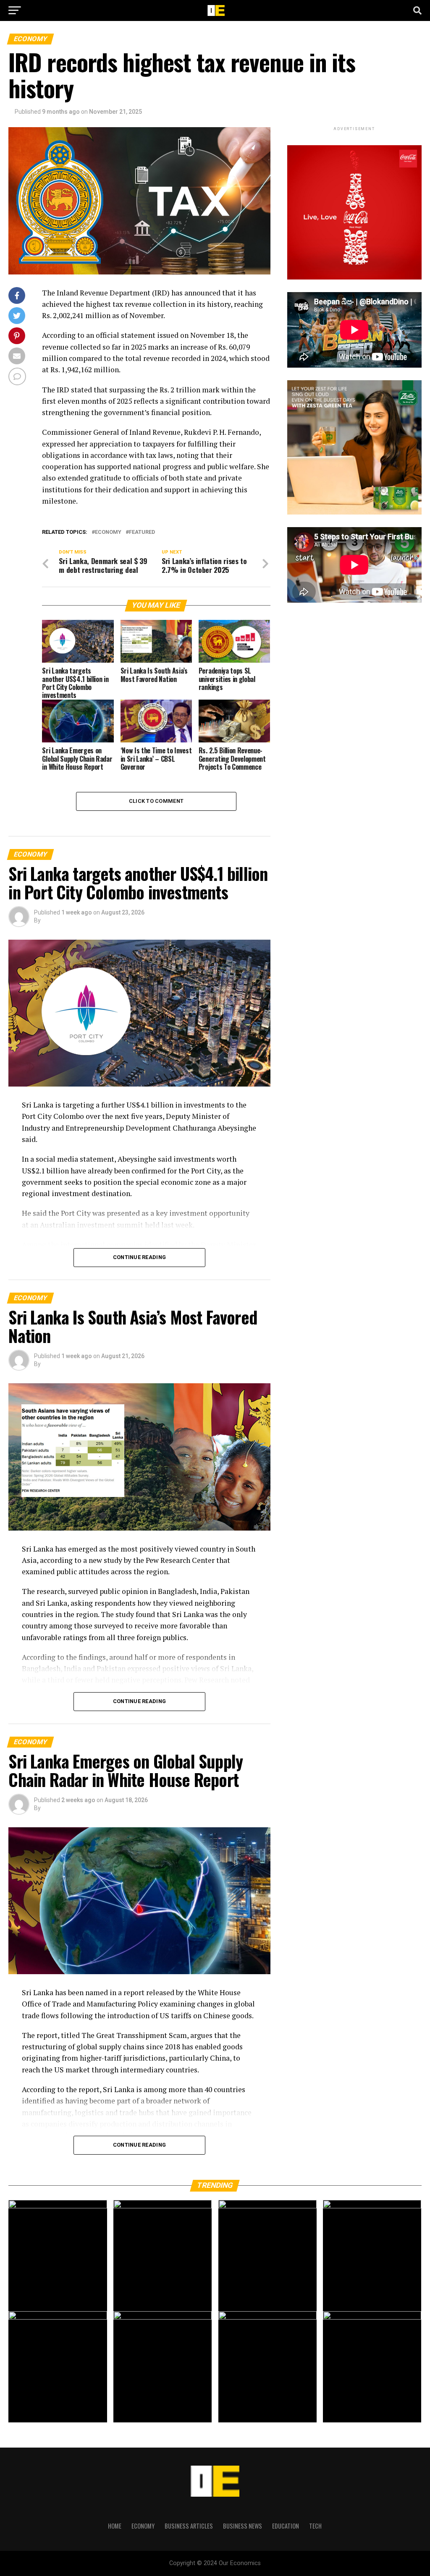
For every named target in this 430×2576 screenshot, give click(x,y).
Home (115, 2526)
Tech (315, 2526)
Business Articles (189, 2526)
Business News (243, 2526)
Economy (108, 532)
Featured (142, 532)
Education (286, 2526)
